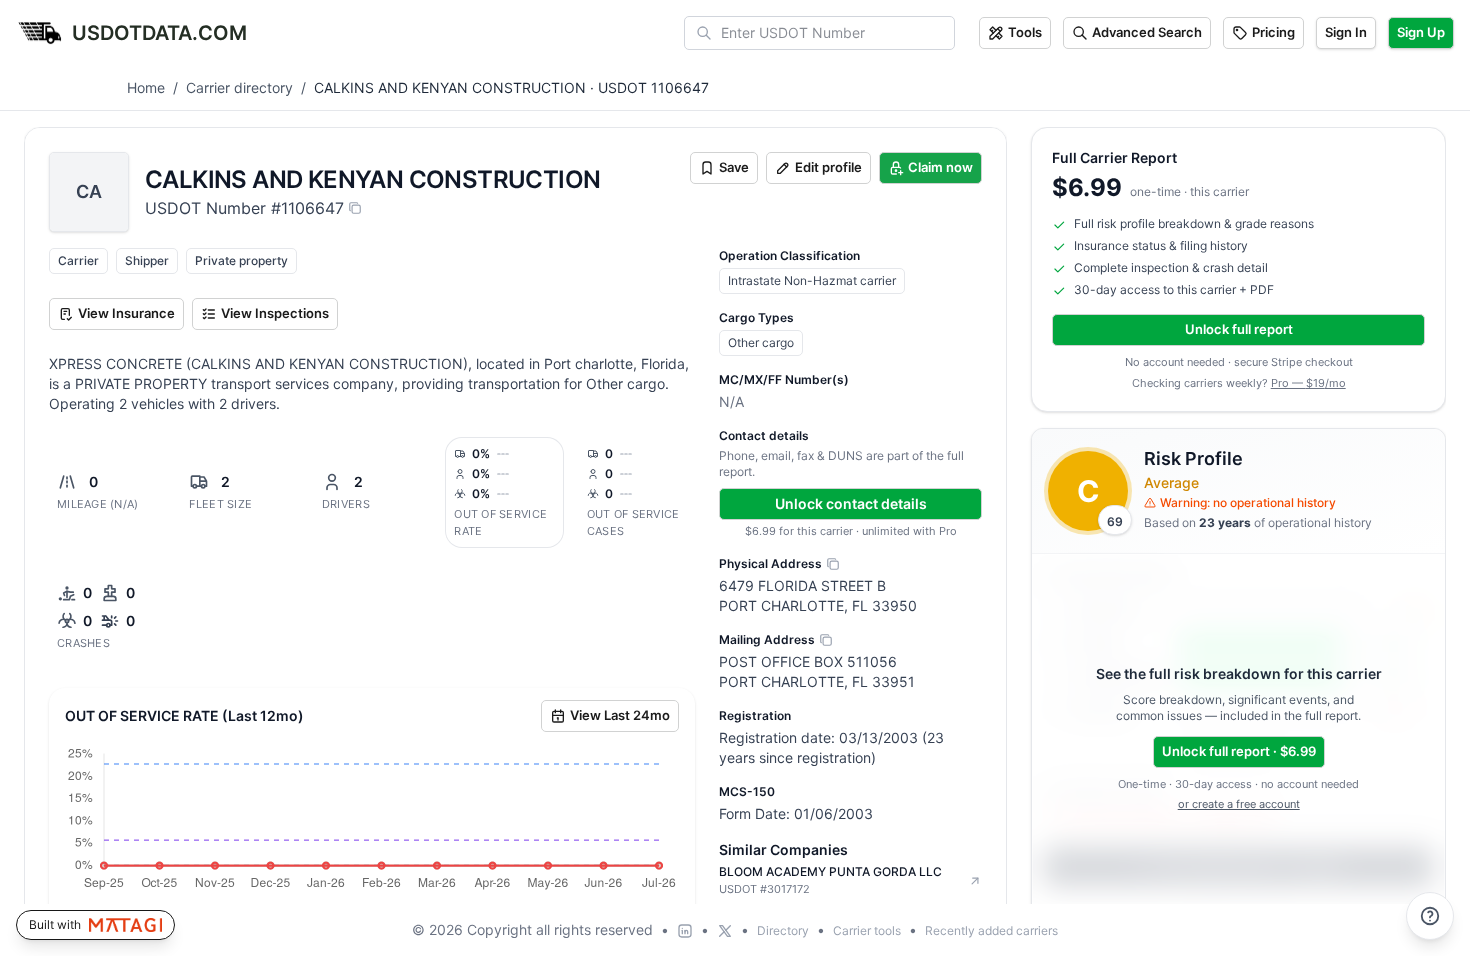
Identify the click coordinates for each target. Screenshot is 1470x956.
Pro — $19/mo (1308, 383)
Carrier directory (239, 87)
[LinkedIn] (685, 931)
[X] (725, 931)
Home (146, 87)
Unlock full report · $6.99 (1239, 751)
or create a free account (1239, 804)
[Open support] (1430, 916)
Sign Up (1421, 32)
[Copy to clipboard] (355, 208)
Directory (783, 930)
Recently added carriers (991, 930)
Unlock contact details (851, 503)
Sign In (1346, 32)
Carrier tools (867, 930)
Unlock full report (1239, 329)
